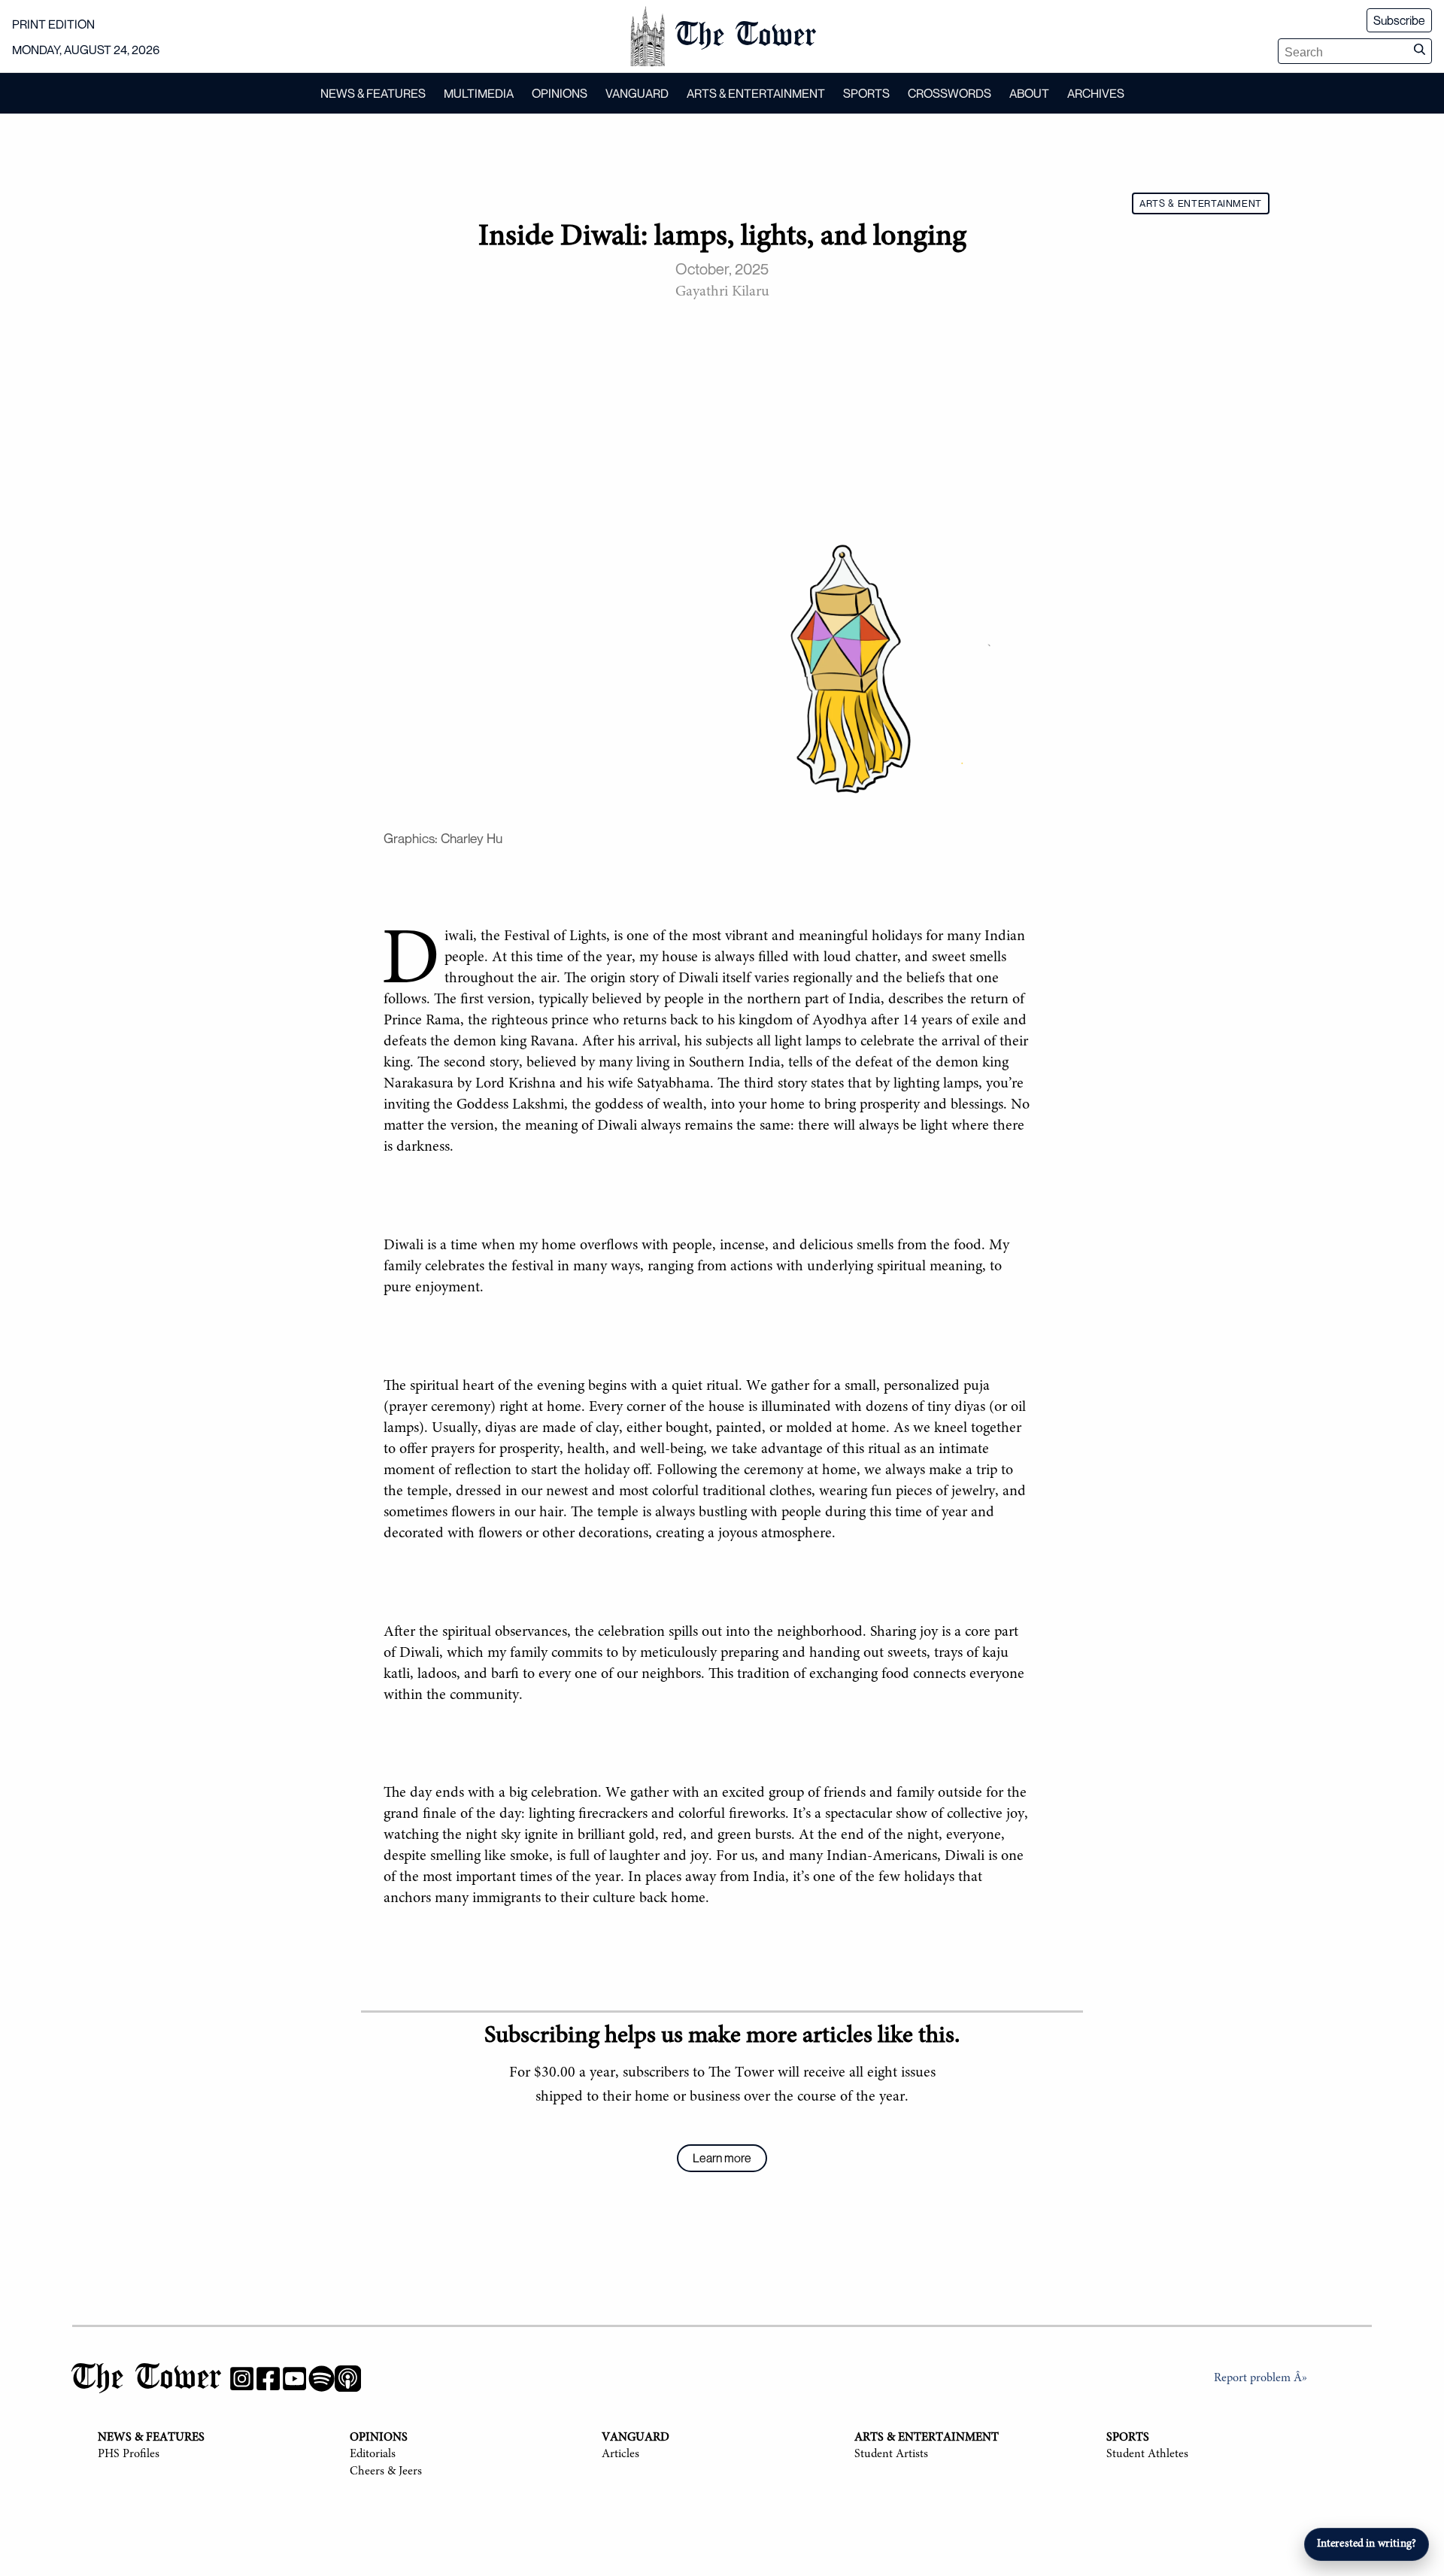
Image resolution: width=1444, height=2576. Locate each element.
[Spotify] (322, 2382)
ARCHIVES (1096, 93)
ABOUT (1029, 93)
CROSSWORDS (950, 93)
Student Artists (891, 2454)
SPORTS (866, 93)
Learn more (722, 2158)
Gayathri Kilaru (722, 292)
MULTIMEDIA (479, 93)
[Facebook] (268, 2382)
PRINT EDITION (53, 24)
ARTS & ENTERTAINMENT (756, 93)
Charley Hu (472, 838)
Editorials (373, 2454)
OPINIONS (560, 93)
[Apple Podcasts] (348, 2382)
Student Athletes (1147, 2454)
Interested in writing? (1367, 2544)
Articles (620, 2454)
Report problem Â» (1260, 2378)
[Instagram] (242, 2382)
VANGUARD (637, 93)
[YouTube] (294, 2382)
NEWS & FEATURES (373, 93)
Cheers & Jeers (386, 2471)
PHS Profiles (129, 2454)
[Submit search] (1419, 51)
